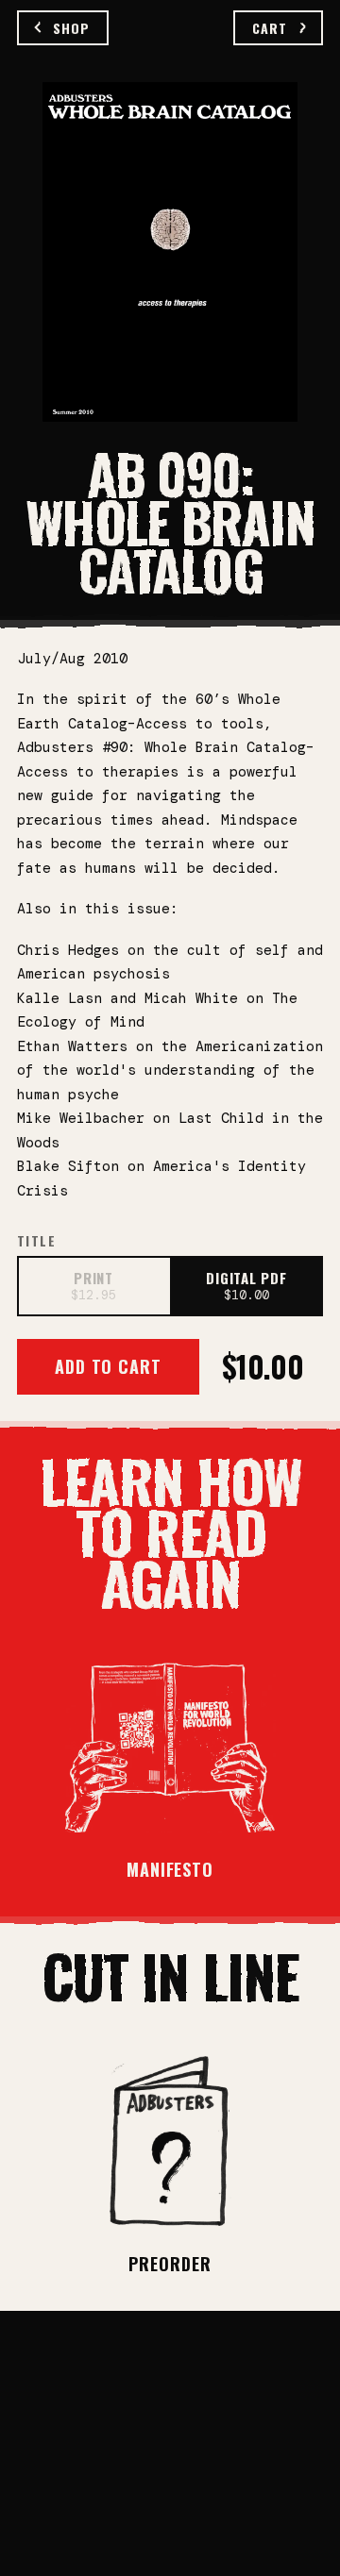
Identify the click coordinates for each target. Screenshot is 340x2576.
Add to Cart (108, 1366)
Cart (270, 28)
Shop (71, 28)
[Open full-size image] (170, 252)
